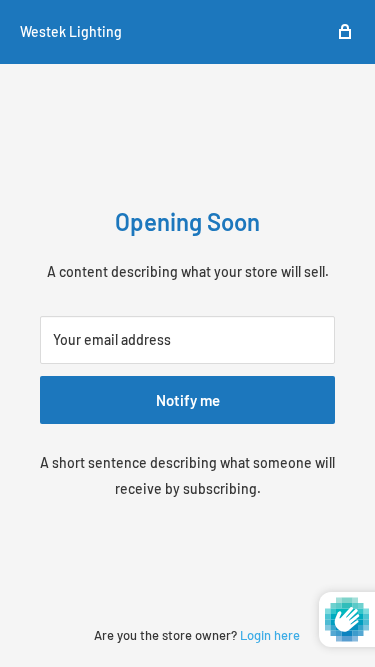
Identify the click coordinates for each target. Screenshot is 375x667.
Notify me (188, 400)
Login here (270, 635)
